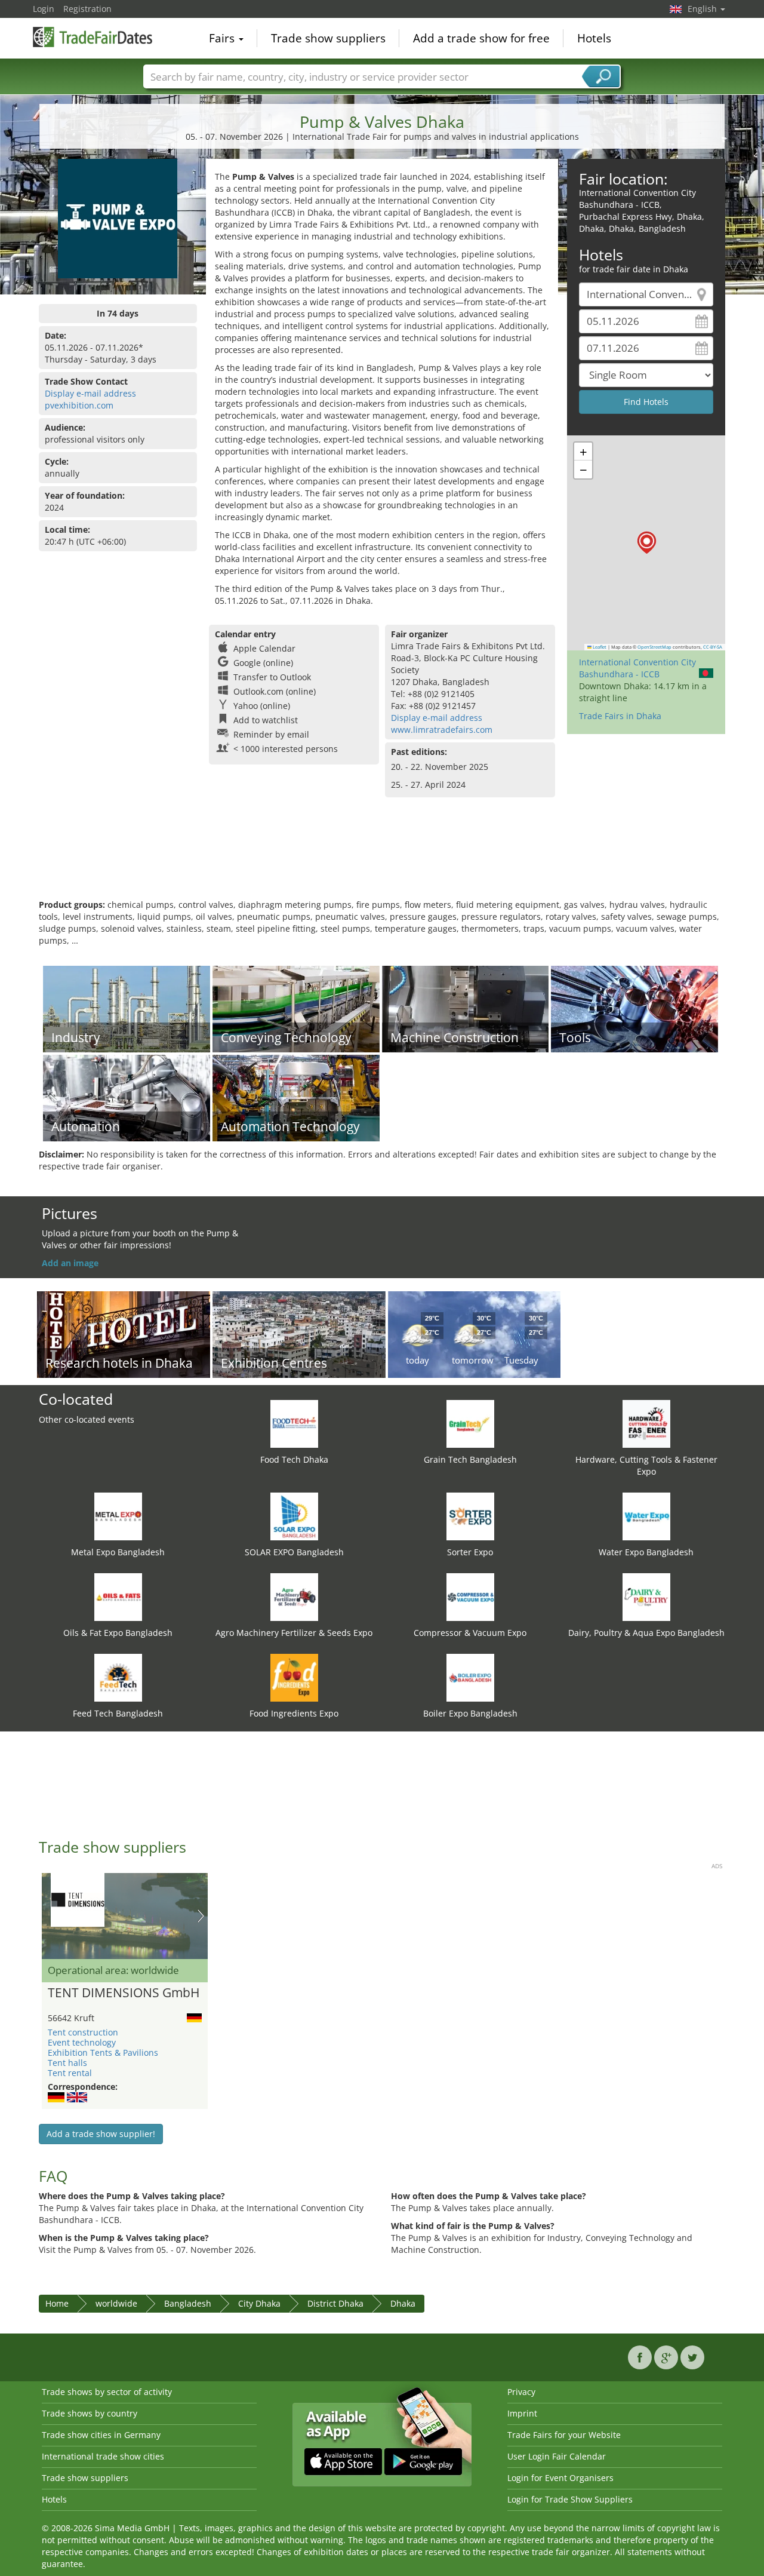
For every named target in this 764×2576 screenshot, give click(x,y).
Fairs (223, 38)
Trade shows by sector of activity (107, 2392)
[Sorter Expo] (470, 1516)
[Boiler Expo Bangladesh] (470, 1677)
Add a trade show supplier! (101, 2134)
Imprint (522, 2413)
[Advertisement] (382, 860)
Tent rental (70, 2073)
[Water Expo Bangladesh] (646, 1516)
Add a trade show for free (481, 38)
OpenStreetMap (654, 647)
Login (44, 9)
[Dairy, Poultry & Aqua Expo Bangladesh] (646, 1596)
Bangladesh (188, 2303)
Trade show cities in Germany (101, 2435)
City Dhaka (259, 2303)
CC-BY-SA (713, 647)
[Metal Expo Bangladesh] (118, 1516)
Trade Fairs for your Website (564, 2435)
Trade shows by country (90, 2413)
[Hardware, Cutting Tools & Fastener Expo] (646, 1423)
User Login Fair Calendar (557, 2456)
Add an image (70, 1263)
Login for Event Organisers (560, 2478)
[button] (647, 543)
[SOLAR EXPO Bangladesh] (294, 1516)
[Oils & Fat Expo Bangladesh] (118, 1596)
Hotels (594, 38)
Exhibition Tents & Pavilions (103, 2052)
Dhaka (403, 2303)
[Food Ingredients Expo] (294, 1677)
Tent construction (83, 2032)
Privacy (521, 2392)
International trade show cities (103, 2456)
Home (57, 2303)
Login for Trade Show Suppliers (570, 2499)
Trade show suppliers (328, 38)
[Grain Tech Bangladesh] (470, 1423)
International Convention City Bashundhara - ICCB (637, 668)
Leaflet (599, 647)
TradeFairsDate (93, 37)
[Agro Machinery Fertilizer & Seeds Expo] (294, 1596)
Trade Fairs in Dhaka (620, 716)
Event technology (82, 2042)
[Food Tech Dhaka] (294, 1423)
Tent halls (67, 2063)
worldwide (116, 2303)
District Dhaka (335, 2303)
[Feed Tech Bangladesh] (118, 1677)
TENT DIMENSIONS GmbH (124, 1993)
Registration (87, 9)
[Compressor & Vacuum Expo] (470, 1596)
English (703, 9)
